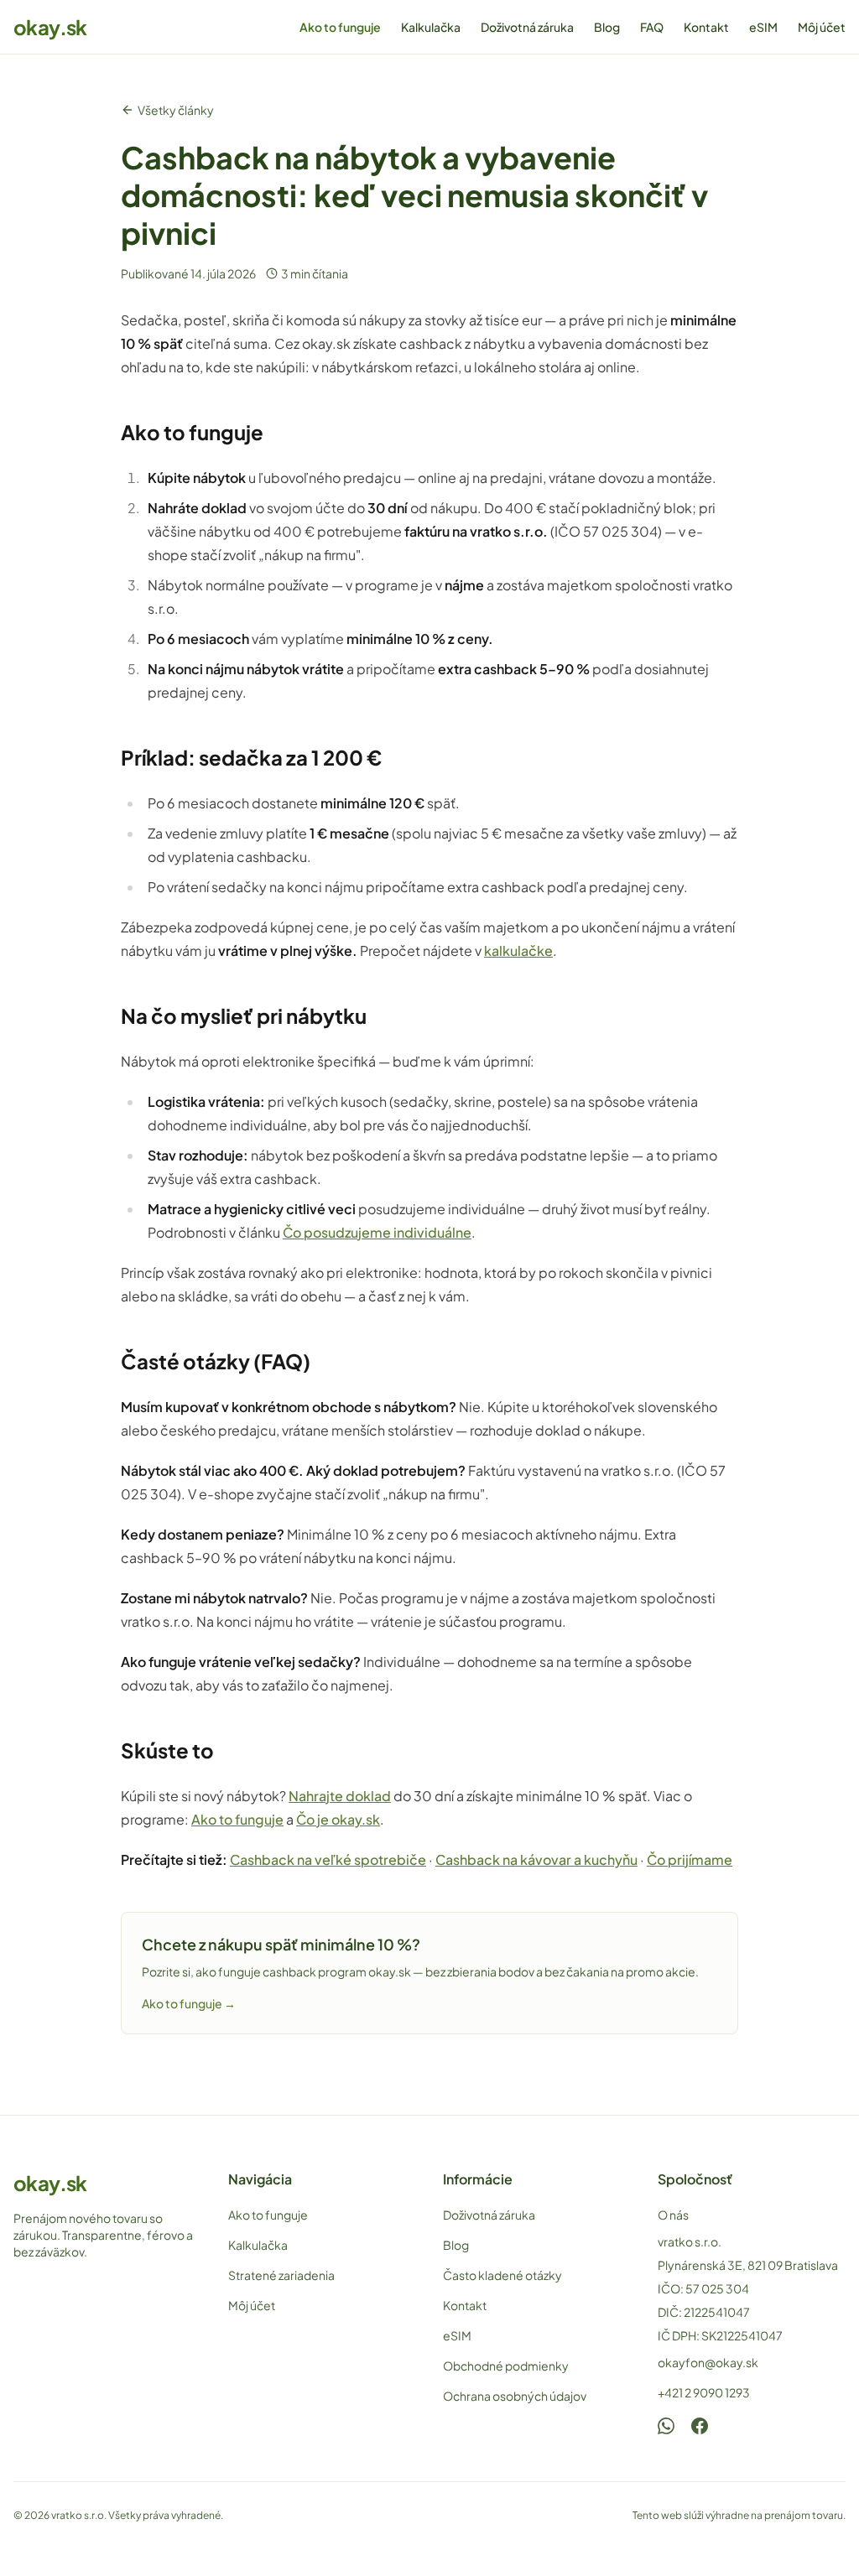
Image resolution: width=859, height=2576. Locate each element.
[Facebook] (700, 2426)
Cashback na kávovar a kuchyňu (536, 1859)
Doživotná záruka (527, 27)
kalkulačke (518, 950)
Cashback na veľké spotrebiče (328, 1859)
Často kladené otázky (502, 2275)
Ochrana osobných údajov (515, 2396)
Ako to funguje (340, 27)
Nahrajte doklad (340, 1796)
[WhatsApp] (666, 2426)
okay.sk (50, 27)
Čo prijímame (690, 1859)
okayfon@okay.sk (708, 2362)
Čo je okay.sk (338, 1819)
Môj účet (822, 27)
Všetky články (176, 110)
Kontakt (706, 27)
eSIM (763, 27)
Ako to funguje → (189, 2003)
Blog (607, 27)
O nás (673, 2215)
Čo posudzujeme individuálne (377, 1232)
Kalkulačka (431, 27)
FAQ (652, 27)
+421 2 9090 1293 (704, 2392)
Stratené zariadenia (281, 2275)
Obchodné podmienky (506, 2366)
